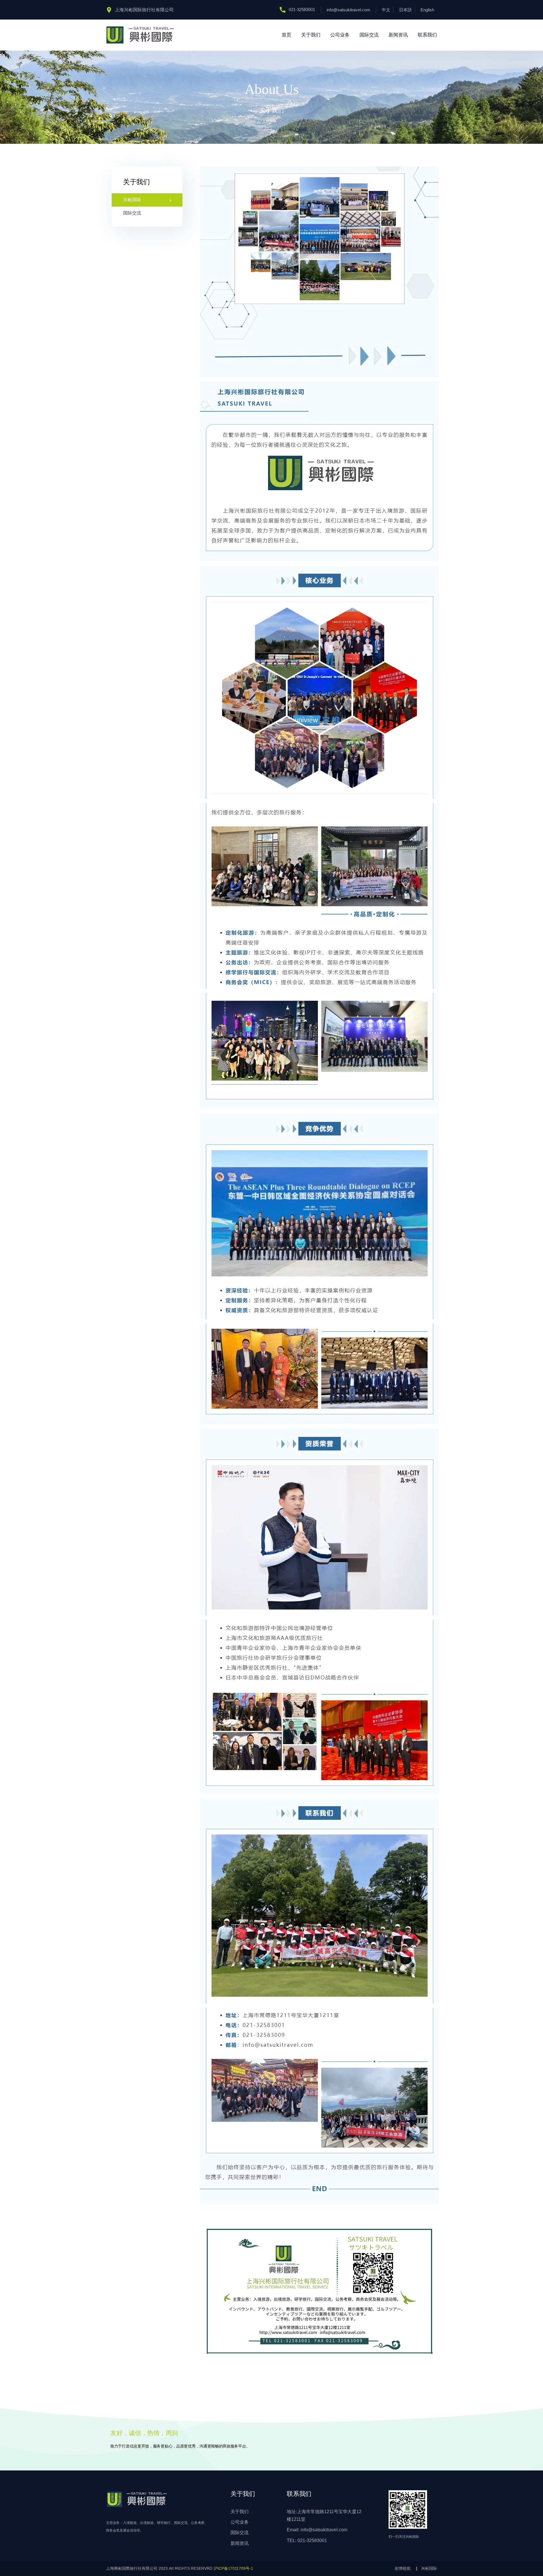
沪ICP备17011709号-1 (233, 2568)
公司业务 (340, 35)
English (427, 10)
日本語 (405, 10)
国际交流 (369, 35)
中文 (386, 10)
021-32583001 (302, 9)
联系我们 (427, 35)
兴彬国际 (132, 200)
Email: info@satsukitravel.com (317, 2530)
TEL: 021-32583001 (307, 2540)
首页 (286, 35)
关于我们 (311, 35)
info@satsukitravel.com (348, 10)
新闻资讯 (398, 35)
